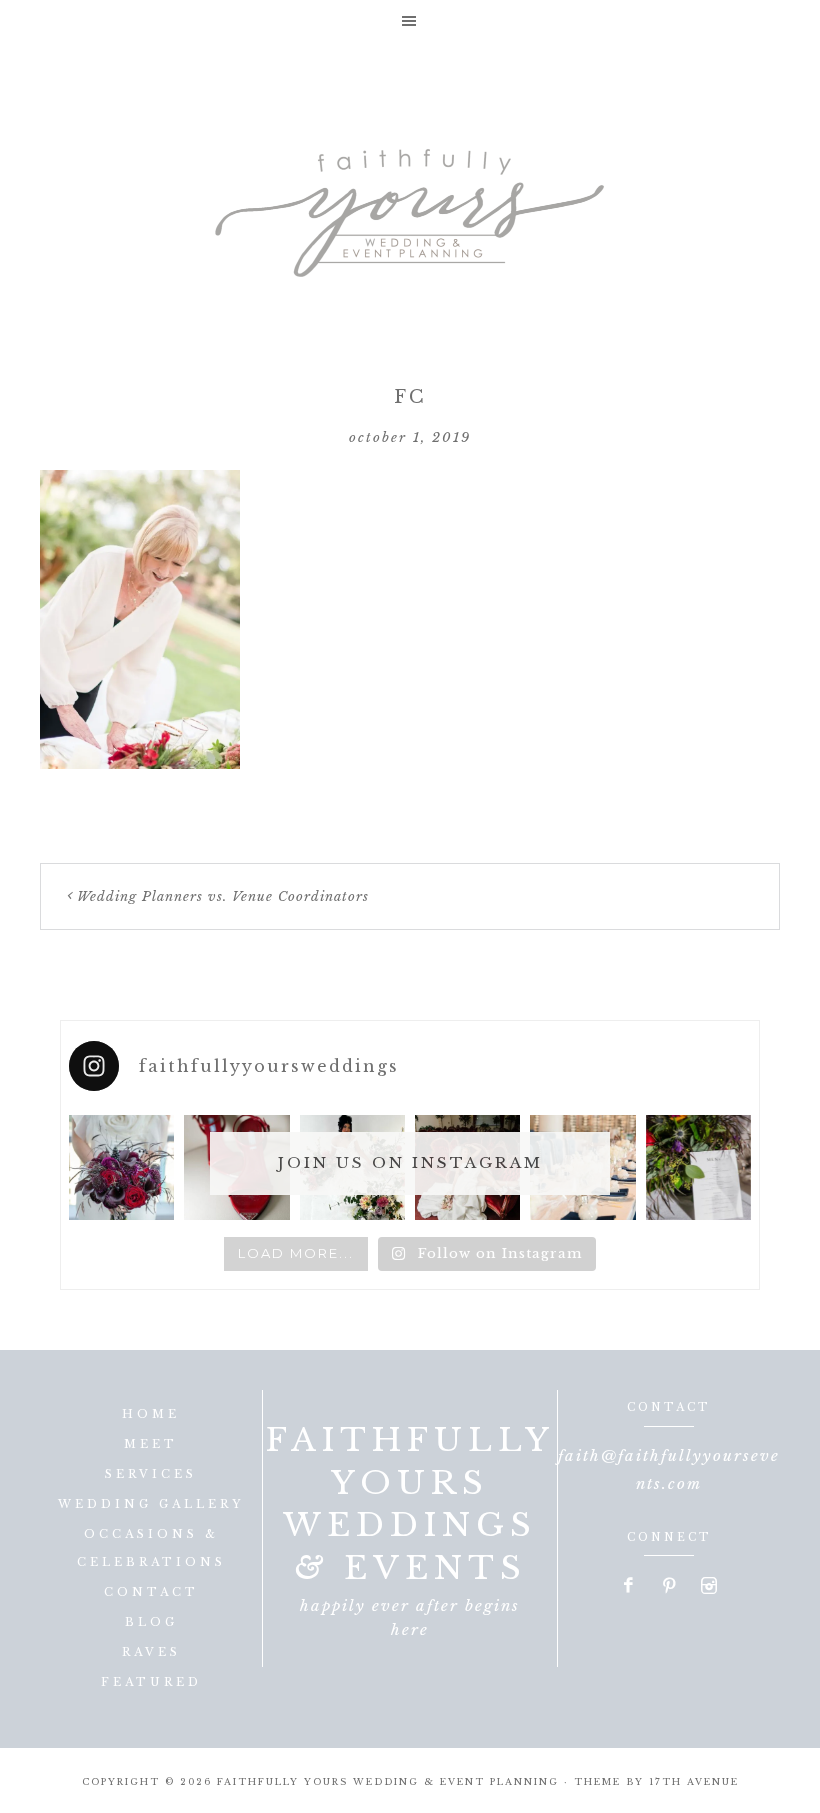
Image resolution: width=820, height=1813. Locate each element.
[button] (410, 20)
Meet (151, 1444)
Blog (151, 1622)
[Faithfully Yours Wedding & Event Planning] (410, 206)
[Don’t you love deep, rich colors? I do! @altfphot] (121, 1167)
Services (151, 1474)
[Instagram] (709, 1587)
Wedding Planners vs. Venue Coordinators (223, 896)
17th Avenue (694, 1781)
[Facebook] (630, 1587)
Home (151, 1414)
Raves (151, 1652)
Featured (151, 1682)
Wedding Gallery (151, 1504)
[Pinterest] (670, 1587)
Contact (151, 1592)
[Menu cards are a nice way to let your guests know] (698, 1167)
